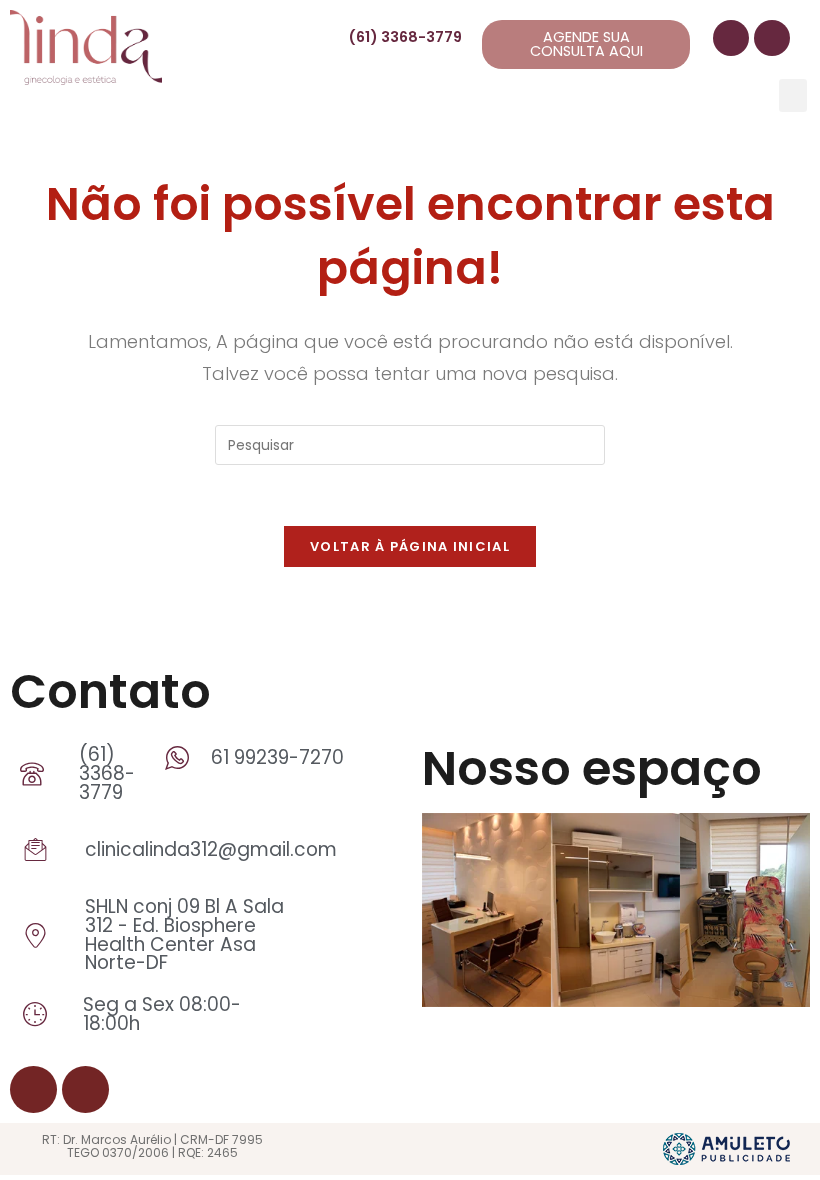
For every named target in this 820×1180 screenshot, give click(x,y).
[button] (793, 95)
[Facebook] (731, 38)
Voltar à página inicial (410, 546)
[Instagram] (772, 38)
